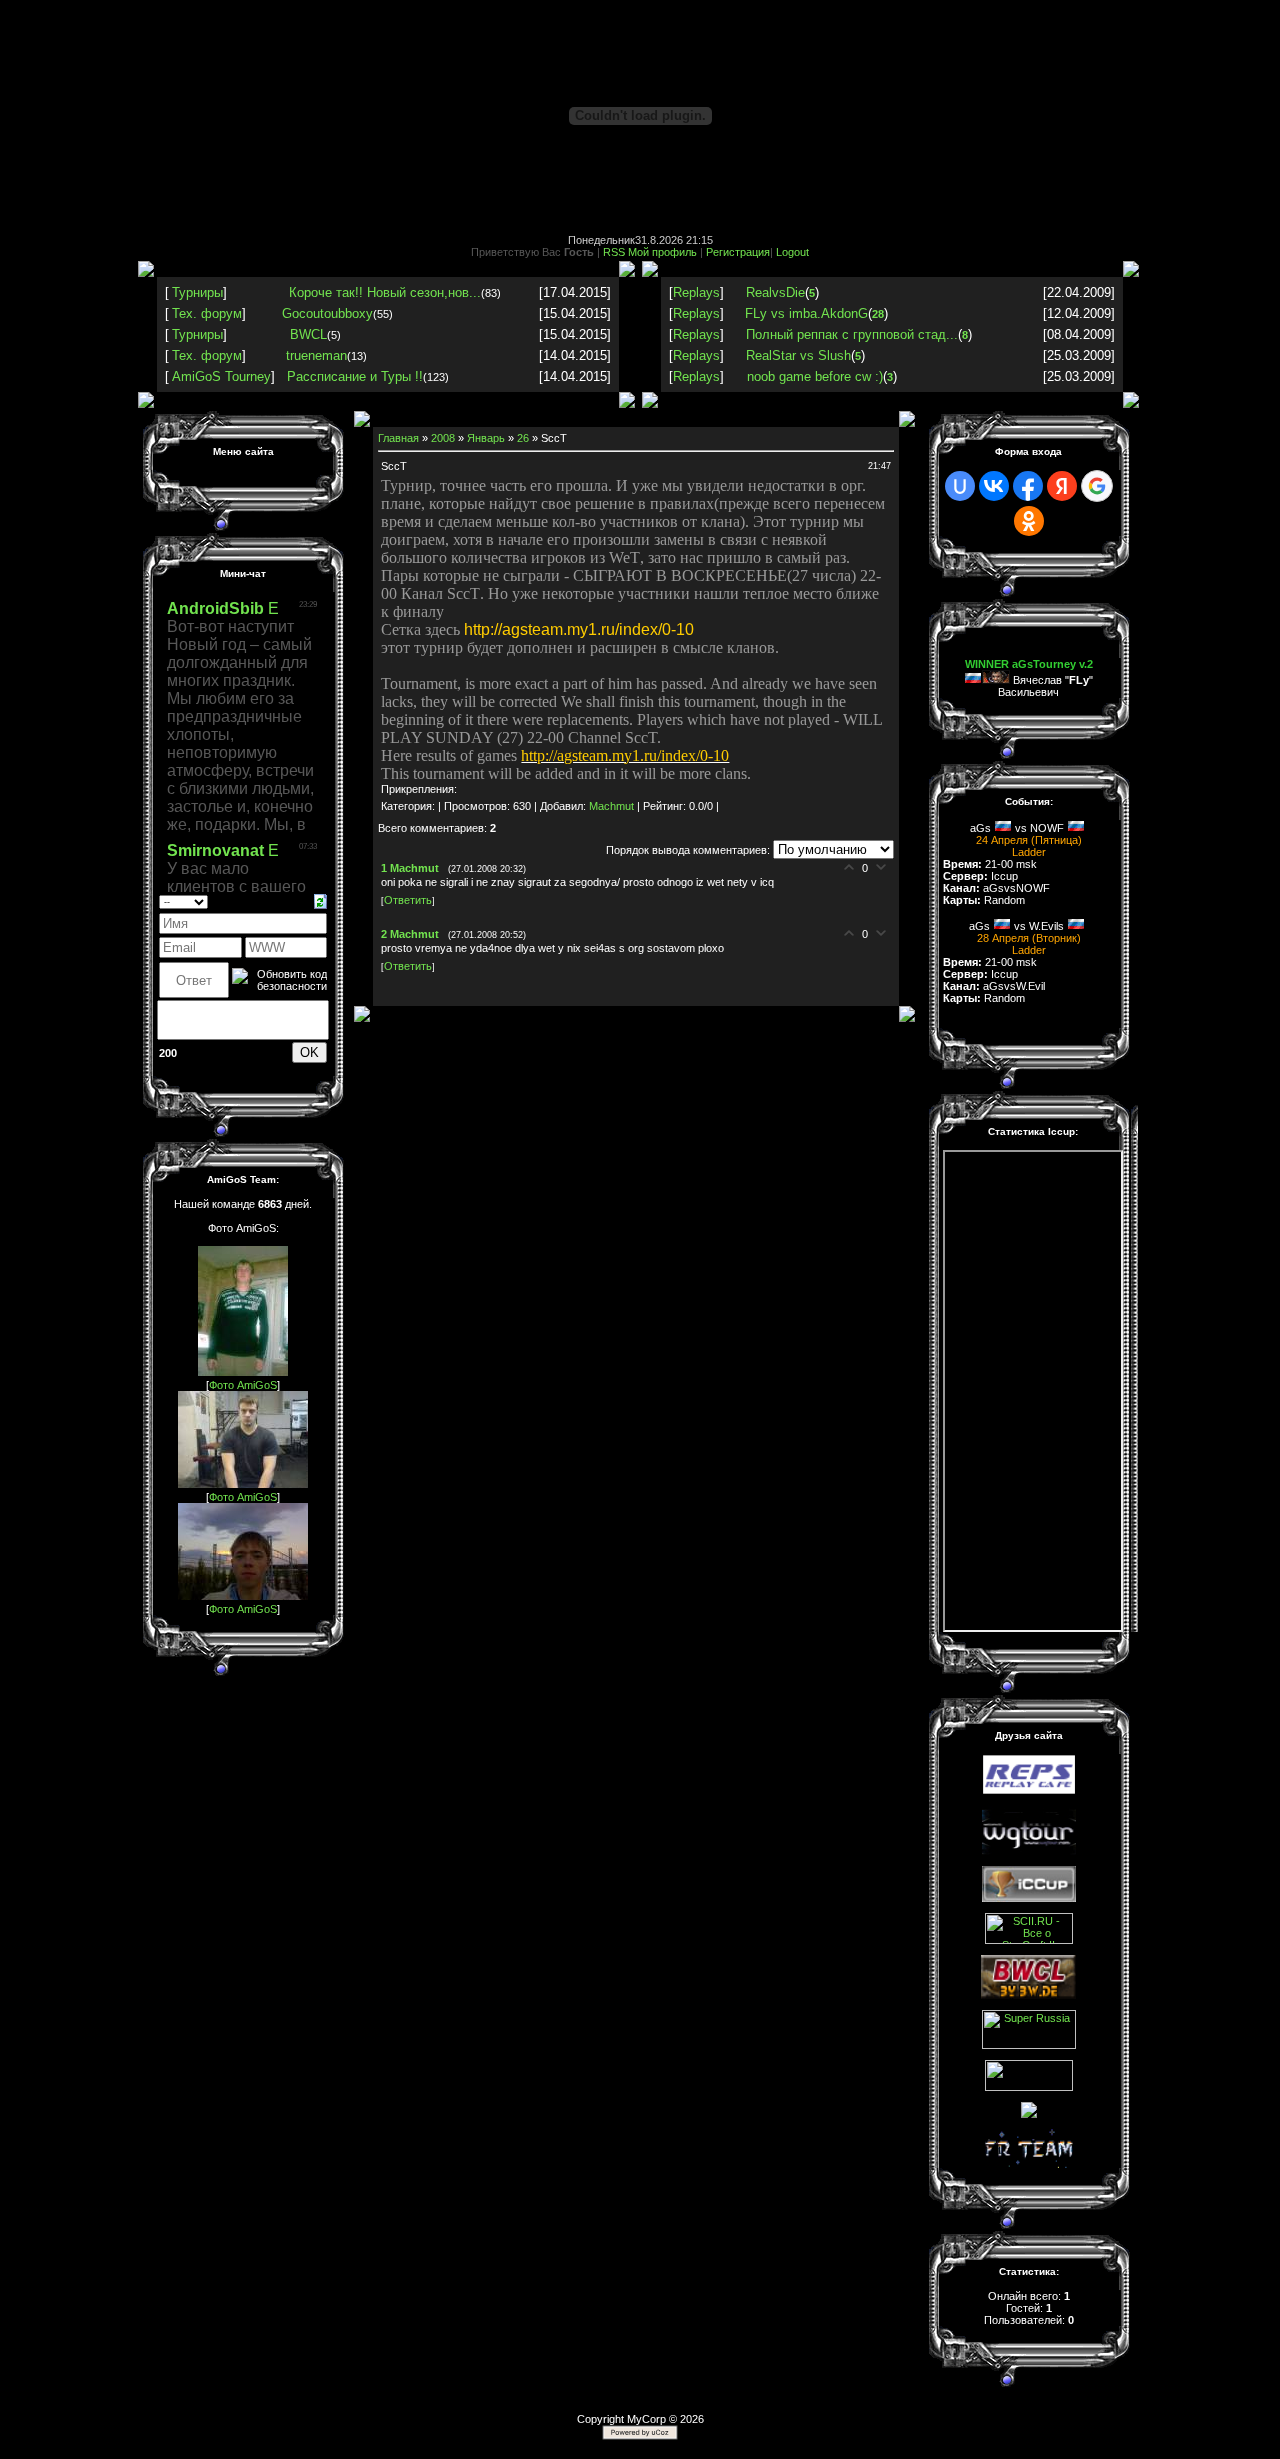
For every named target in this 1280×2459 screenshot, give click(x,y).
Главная (398, 438)
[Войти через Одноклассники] (1029, 521)
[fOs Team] (1029, 2087)
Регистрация (738, 252)
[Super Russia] (1029, 2045)
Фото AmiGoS (243, 1385)
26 (523, 438)
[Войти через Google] (1097, 486)
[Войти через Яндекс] (1062, 486)
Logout (792, 252)
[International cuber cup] (1029, 1898)
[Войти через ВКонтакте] (994, 486)
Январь (486, 438)
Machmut (611, 806)
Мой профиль (662, 252)
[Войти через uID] (960, 486)
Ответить (408, 900)
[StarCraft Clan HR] (1029, 2114)
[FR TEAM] (1029, 2164)
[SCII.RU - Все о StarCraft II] (1029, 1940)
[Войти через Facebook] (1028, 486)
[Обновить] (320, 900)
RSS (614, 252)
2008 (443, 438)
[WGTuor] (1029, 1851)
